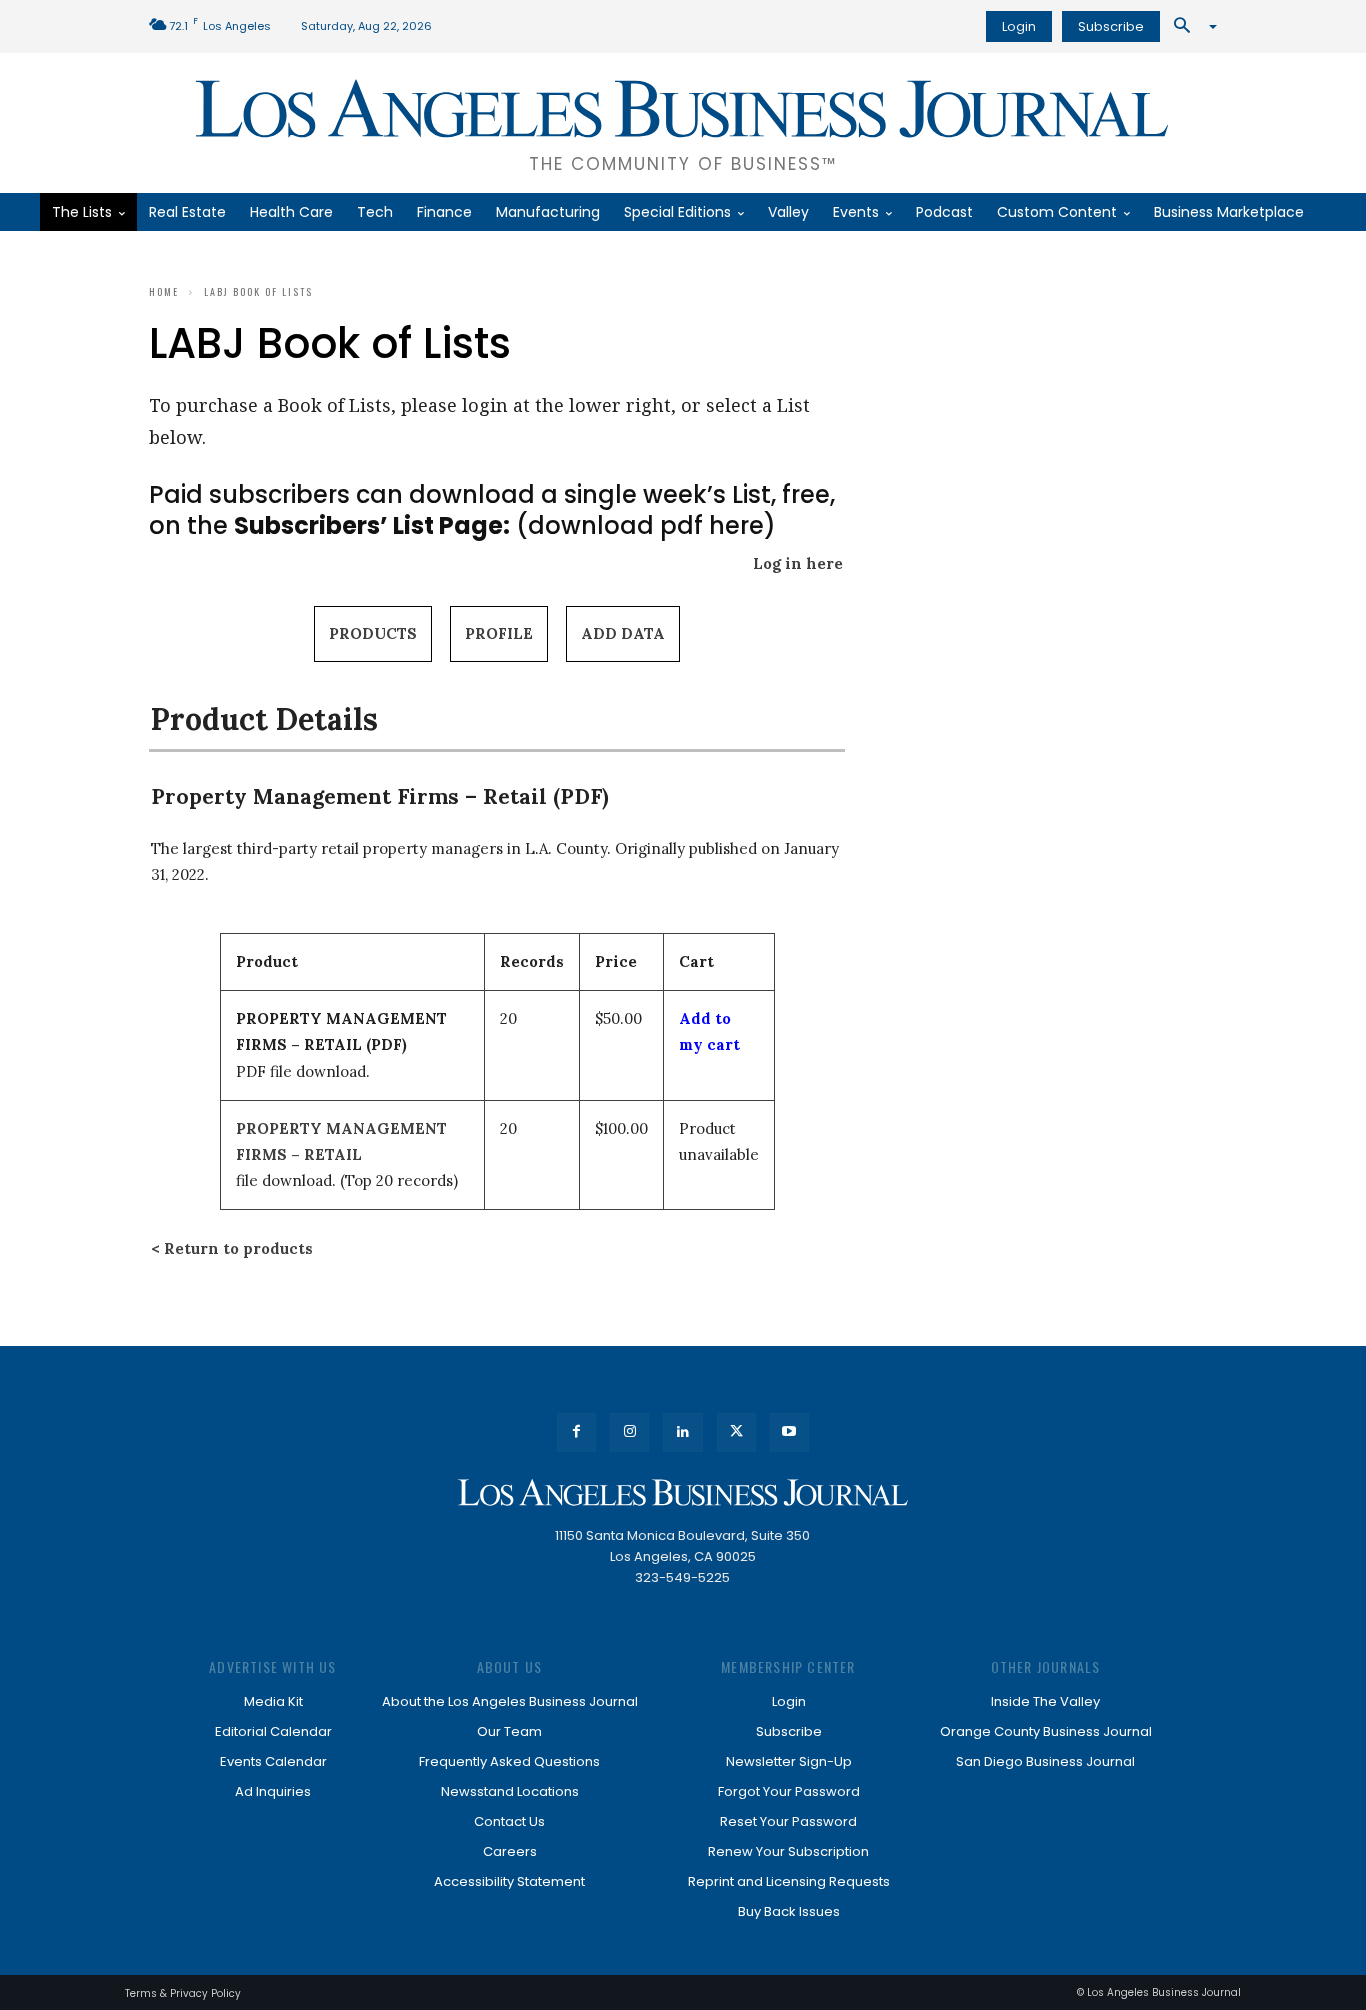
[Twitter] (736, 1432)
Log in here (798, 563)
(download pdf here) (505, 525)
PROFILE (499, 633)
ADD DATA (623, 633)
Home (164, 291)
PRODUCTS (373, 633)
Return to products (238, 1248)
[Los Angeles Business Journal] (683, 1492)
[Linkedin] (682, 1432)
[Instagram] (629, 1432)
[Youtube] (789, 1432)
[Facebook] (576, 1432)
